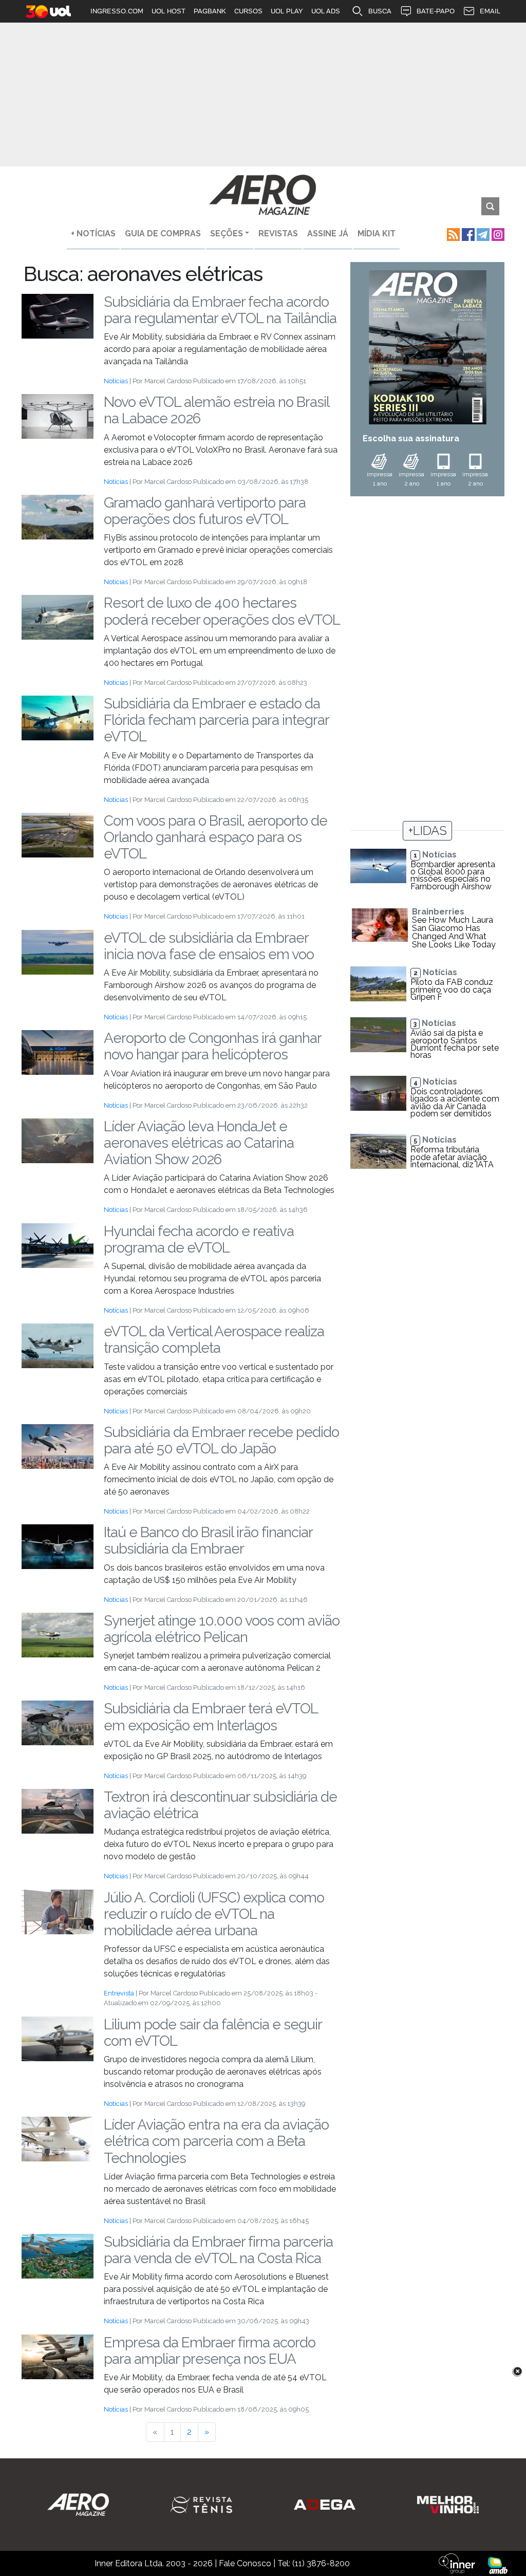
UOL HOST (168, 11)
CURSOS (248, 11)
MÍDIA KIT (377, 234)
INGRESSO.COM (117, 11)
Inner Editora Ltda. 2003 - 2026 (154, 2563)
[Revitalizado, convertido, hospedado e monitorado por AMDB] (498, 2565)
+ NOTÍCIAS (93, 234)
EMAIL (490, 11)
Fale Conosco (245, 2563)
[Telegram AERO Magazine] (482, 234)
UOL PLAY (287, 11)
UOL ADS (326, 11)
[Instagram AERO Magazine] (497, 234)
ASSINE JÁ (328, 234)
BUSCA (380, 11)
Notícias (116, 381)
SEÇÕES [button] (227, 234)
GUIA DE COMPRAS (163, 234)
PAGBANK (210, 11)
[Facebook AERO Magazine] (467, 234)
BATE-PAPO (436, 11)
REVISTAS (278, 234)
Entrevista (119, 1993)
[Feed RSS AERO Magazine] (452, 234)
